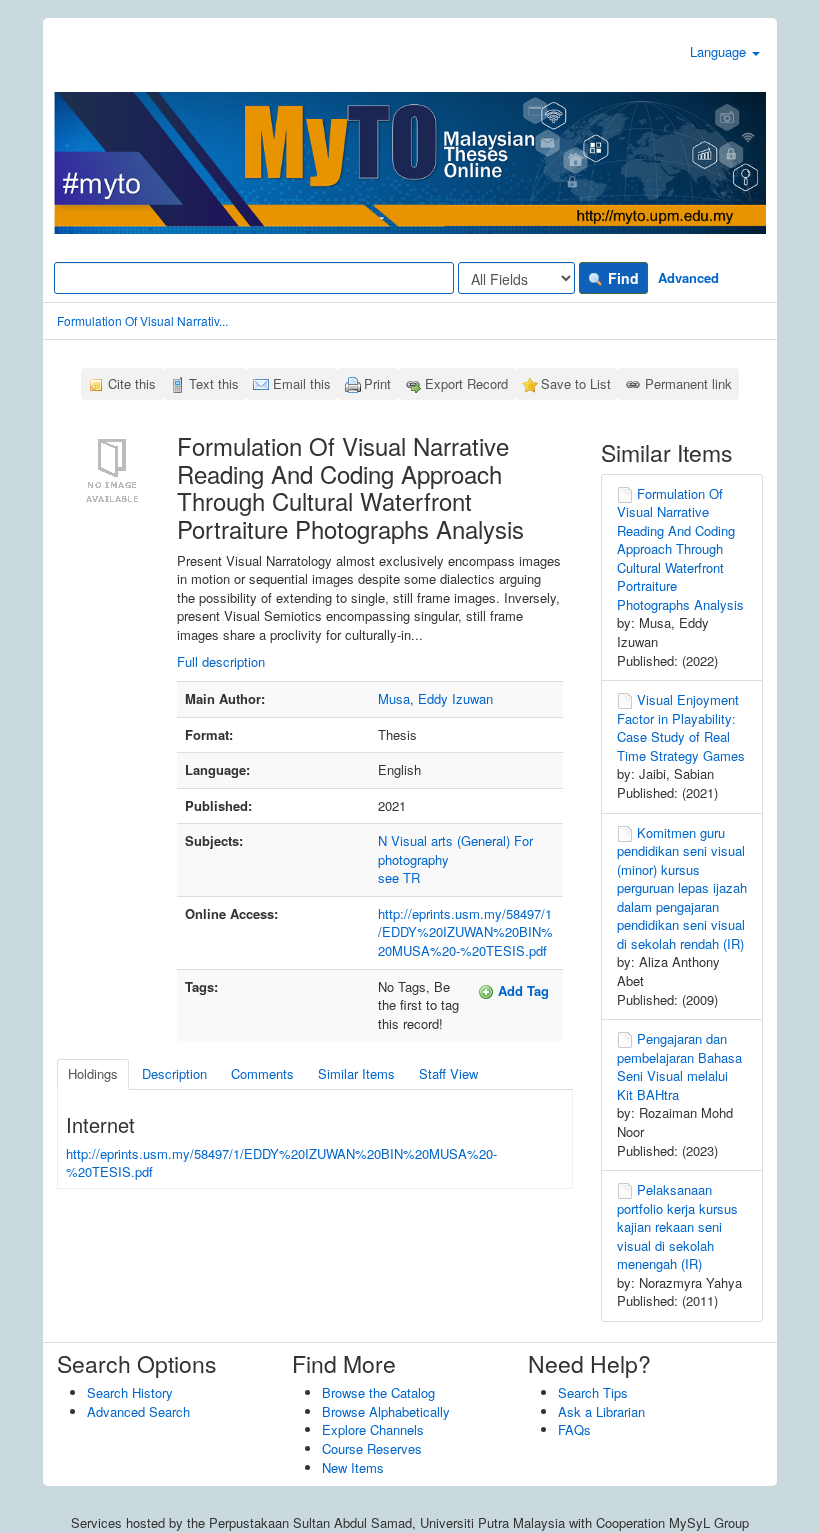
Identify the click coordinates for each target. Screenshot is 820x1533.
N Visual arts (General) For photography (455, 850)
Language (720, 51)
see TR (399, 877)
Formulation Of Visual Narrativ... (142, 320)
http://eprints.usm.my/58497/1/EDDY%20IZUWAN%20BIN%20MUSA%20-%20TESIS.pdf (465, 932)
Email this (302, 383)
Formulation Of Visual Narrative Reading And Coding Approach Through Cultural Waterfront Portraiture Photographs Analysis (680, 549)
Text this (214, 383)
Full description (221, 661)
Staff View (448, 1073)
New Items (353, 1467)
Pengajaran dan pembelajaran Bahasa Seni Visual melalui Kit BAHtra (679, 1066)
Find (621, 278)
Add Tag (521, 990)
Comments (262, 1073)
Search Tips (593, 1392)
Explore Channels (373, 1429)
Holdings (93, 1073)
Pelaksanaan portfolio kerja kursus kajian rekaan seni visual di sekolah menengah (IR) (677, 1226)
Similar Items (356, 1073)
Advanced (688, 277)
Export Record (466, 383)
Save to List (576, 383)
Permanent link (688, 383)
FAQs (574, 1429)
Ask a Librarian (601, 1411)
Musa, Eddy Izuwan (435, 698)
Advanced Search (138, 1411)
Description (174, 1073)
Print (377, 383)
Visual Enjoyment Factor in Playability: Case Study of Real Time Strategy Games (681, 727)
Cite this (132, 383)
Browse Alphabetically (386, 1411)
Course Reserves (372, 1448)
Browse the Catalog (378, 1392)
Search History (130, 1392)
